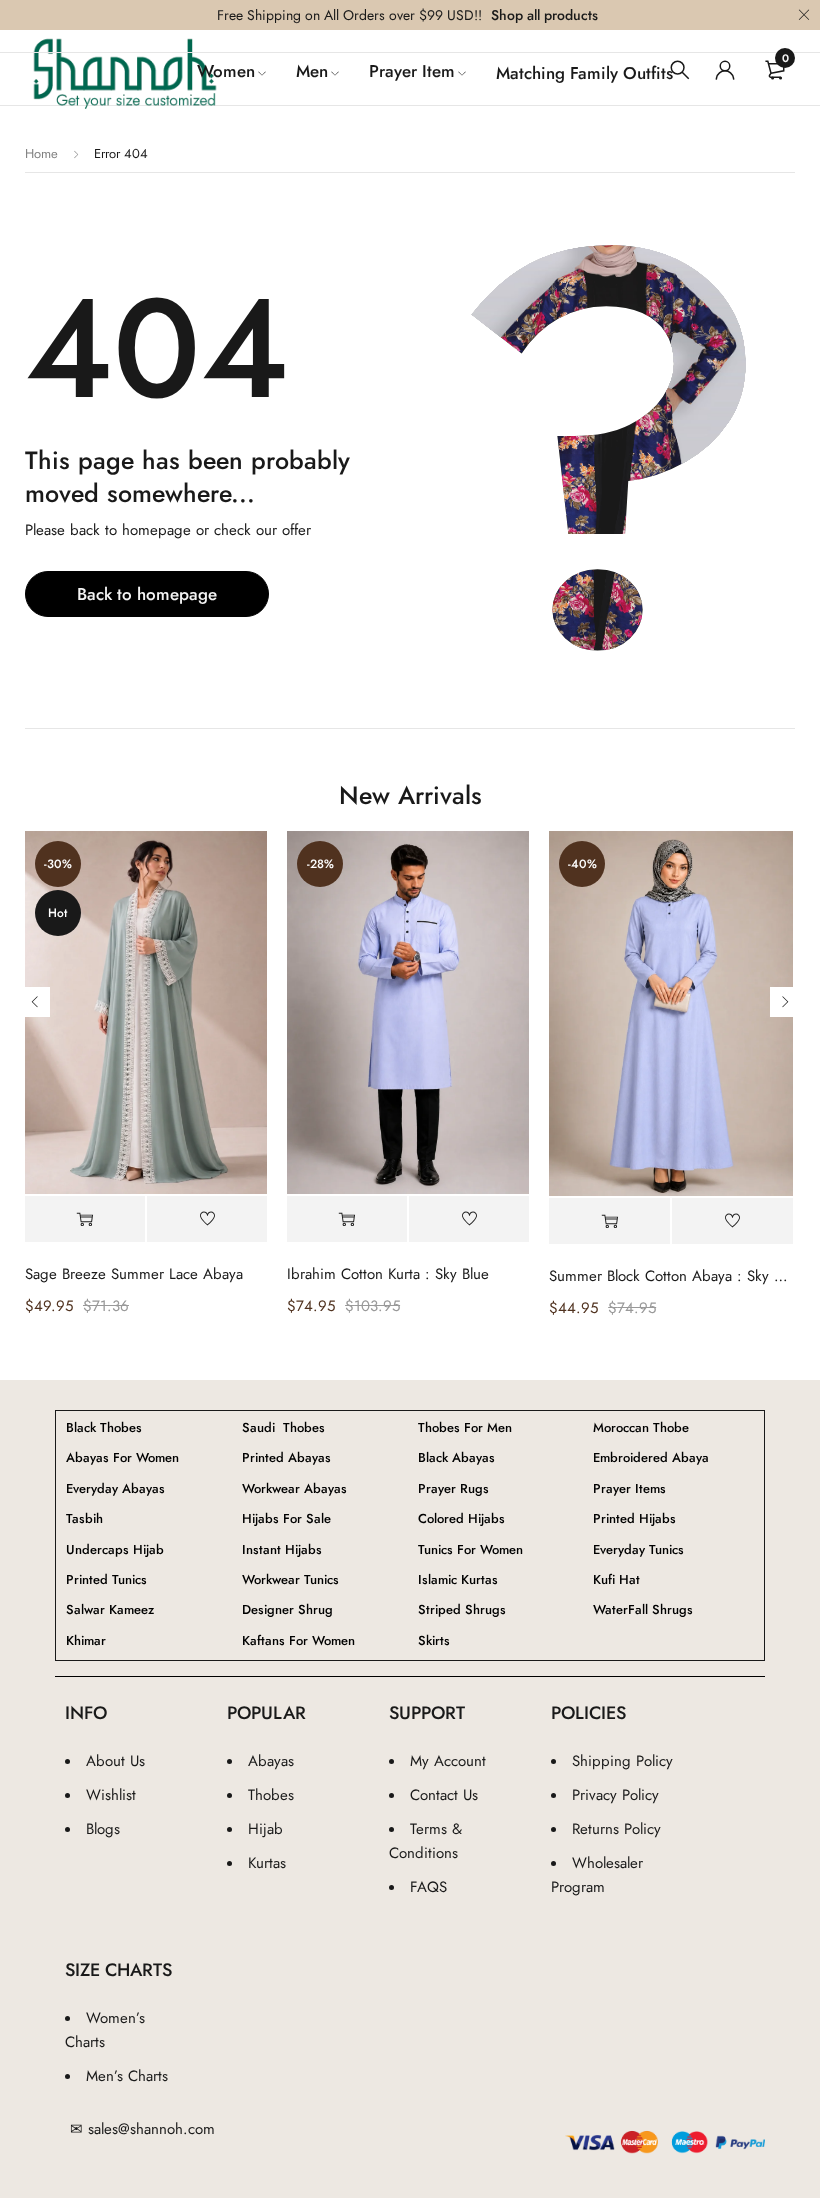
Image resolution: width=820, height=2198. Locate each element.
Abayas (271, 1761)
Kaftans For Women (298, 1641)
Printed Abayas (286, 1458)
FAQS (428, 1887)
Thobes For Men (465, 1428)
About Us (115, 1761)
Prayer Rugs (453, 1489)
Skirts (434, 1641)
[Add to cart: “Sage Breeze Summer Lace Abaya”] (85, 1219)
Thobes (271, 1795)
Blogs (103, 1829)
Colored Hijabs (461, 1519)
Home (41, 153)
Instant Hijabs (282, 1550)
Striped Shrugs (462, 1610)
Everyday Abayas (115, 1489)
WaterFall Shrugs (643, 1610)
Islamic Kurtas (458, 1580)
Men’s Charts (127, 2076)
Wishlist (111, 1795)
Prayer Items (629, 1489)
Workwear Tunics (290, 1580)
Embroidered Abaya (651, 1458)
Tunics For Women (470, 1550)
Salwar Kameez (110, 1610)
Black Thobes (104, 1428)
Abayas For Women (122, 1458)
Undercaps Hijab (115, 1550)
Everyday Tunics (638, 1550)
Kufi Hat (616, 1580)
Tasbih (84, 1519)
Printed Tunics (106, 1580)
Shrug (287, 1610)
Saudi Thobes (283, 1428)
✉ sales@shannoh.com (142, 2129)
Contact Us (444, 1795)
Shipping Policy (622, 1761)
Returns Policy (616, 1829)
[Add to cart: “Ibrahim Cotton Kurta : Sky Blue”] (347, 1219)
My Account (448, 1761)
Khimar (86, 1641)
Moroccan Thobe (641, 1428)
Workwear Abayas (294, 1489)
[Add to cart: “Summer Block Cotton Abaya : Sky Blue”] (609, 1221)
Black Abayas (456, 1458)
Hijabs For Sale (286, 1519)
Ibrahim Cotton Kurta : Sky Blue (388, 1274)
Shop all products (544, 15)
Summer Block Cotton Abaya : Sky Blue (670, 1276)
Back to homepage (147, 594)
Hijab (265, 1829)
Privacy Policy (615, 1795)
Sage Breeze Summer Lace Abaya (134, 1274)
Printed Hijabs (634, 1519)
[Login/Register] (725, 70)
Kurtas (267, 1863)
